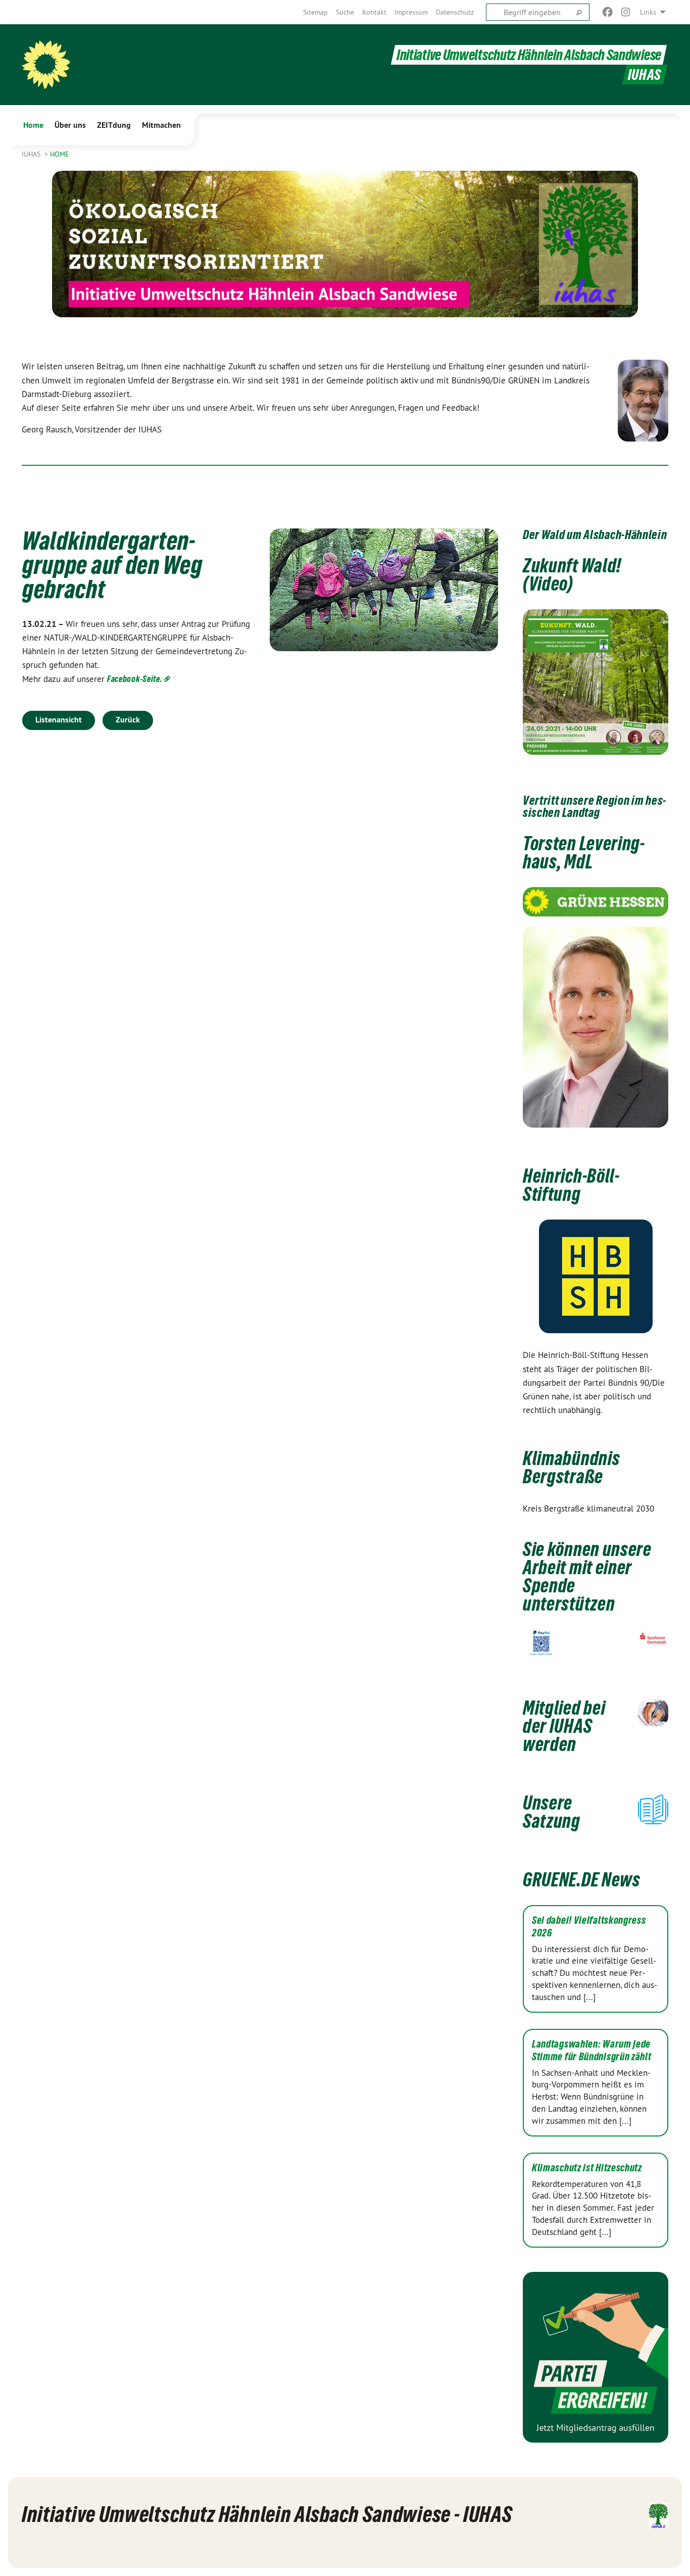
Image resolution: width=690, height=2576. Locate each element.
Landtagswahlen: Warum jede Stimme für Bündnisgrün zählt (592, 2050)
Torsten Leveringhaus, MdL (584, 853)
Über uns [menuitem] (70, 125)
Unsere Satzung (552, 1812)
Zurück (128, 720)
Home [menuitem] (33, 125)
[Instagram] (626, 12)
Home (60, 154)
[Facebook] (607, 12)
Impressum (411, 12)
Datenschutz (455, 12)
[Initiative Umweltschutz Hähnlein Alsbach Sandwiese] (46, 65)
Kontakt (374, 12)
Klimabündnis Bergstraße (571, 1467)
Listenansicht (59, 720)
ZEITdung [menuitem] (114, 125)
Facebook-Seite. (135, 679)
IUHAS (32, 154)
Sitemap (315, 12)
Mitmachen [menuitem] (161, 125)
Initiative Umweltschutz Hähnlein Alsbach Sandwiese (529, 55)
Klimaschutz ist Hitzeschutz (587, 2168)
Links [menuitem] (648, 12)
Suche (345, 12)
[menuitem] (315, 12)
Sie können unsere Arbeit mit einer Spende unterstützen (587, 1576)
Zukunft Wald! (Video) (572, 575)
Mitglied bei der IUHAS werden (564, 1726)
